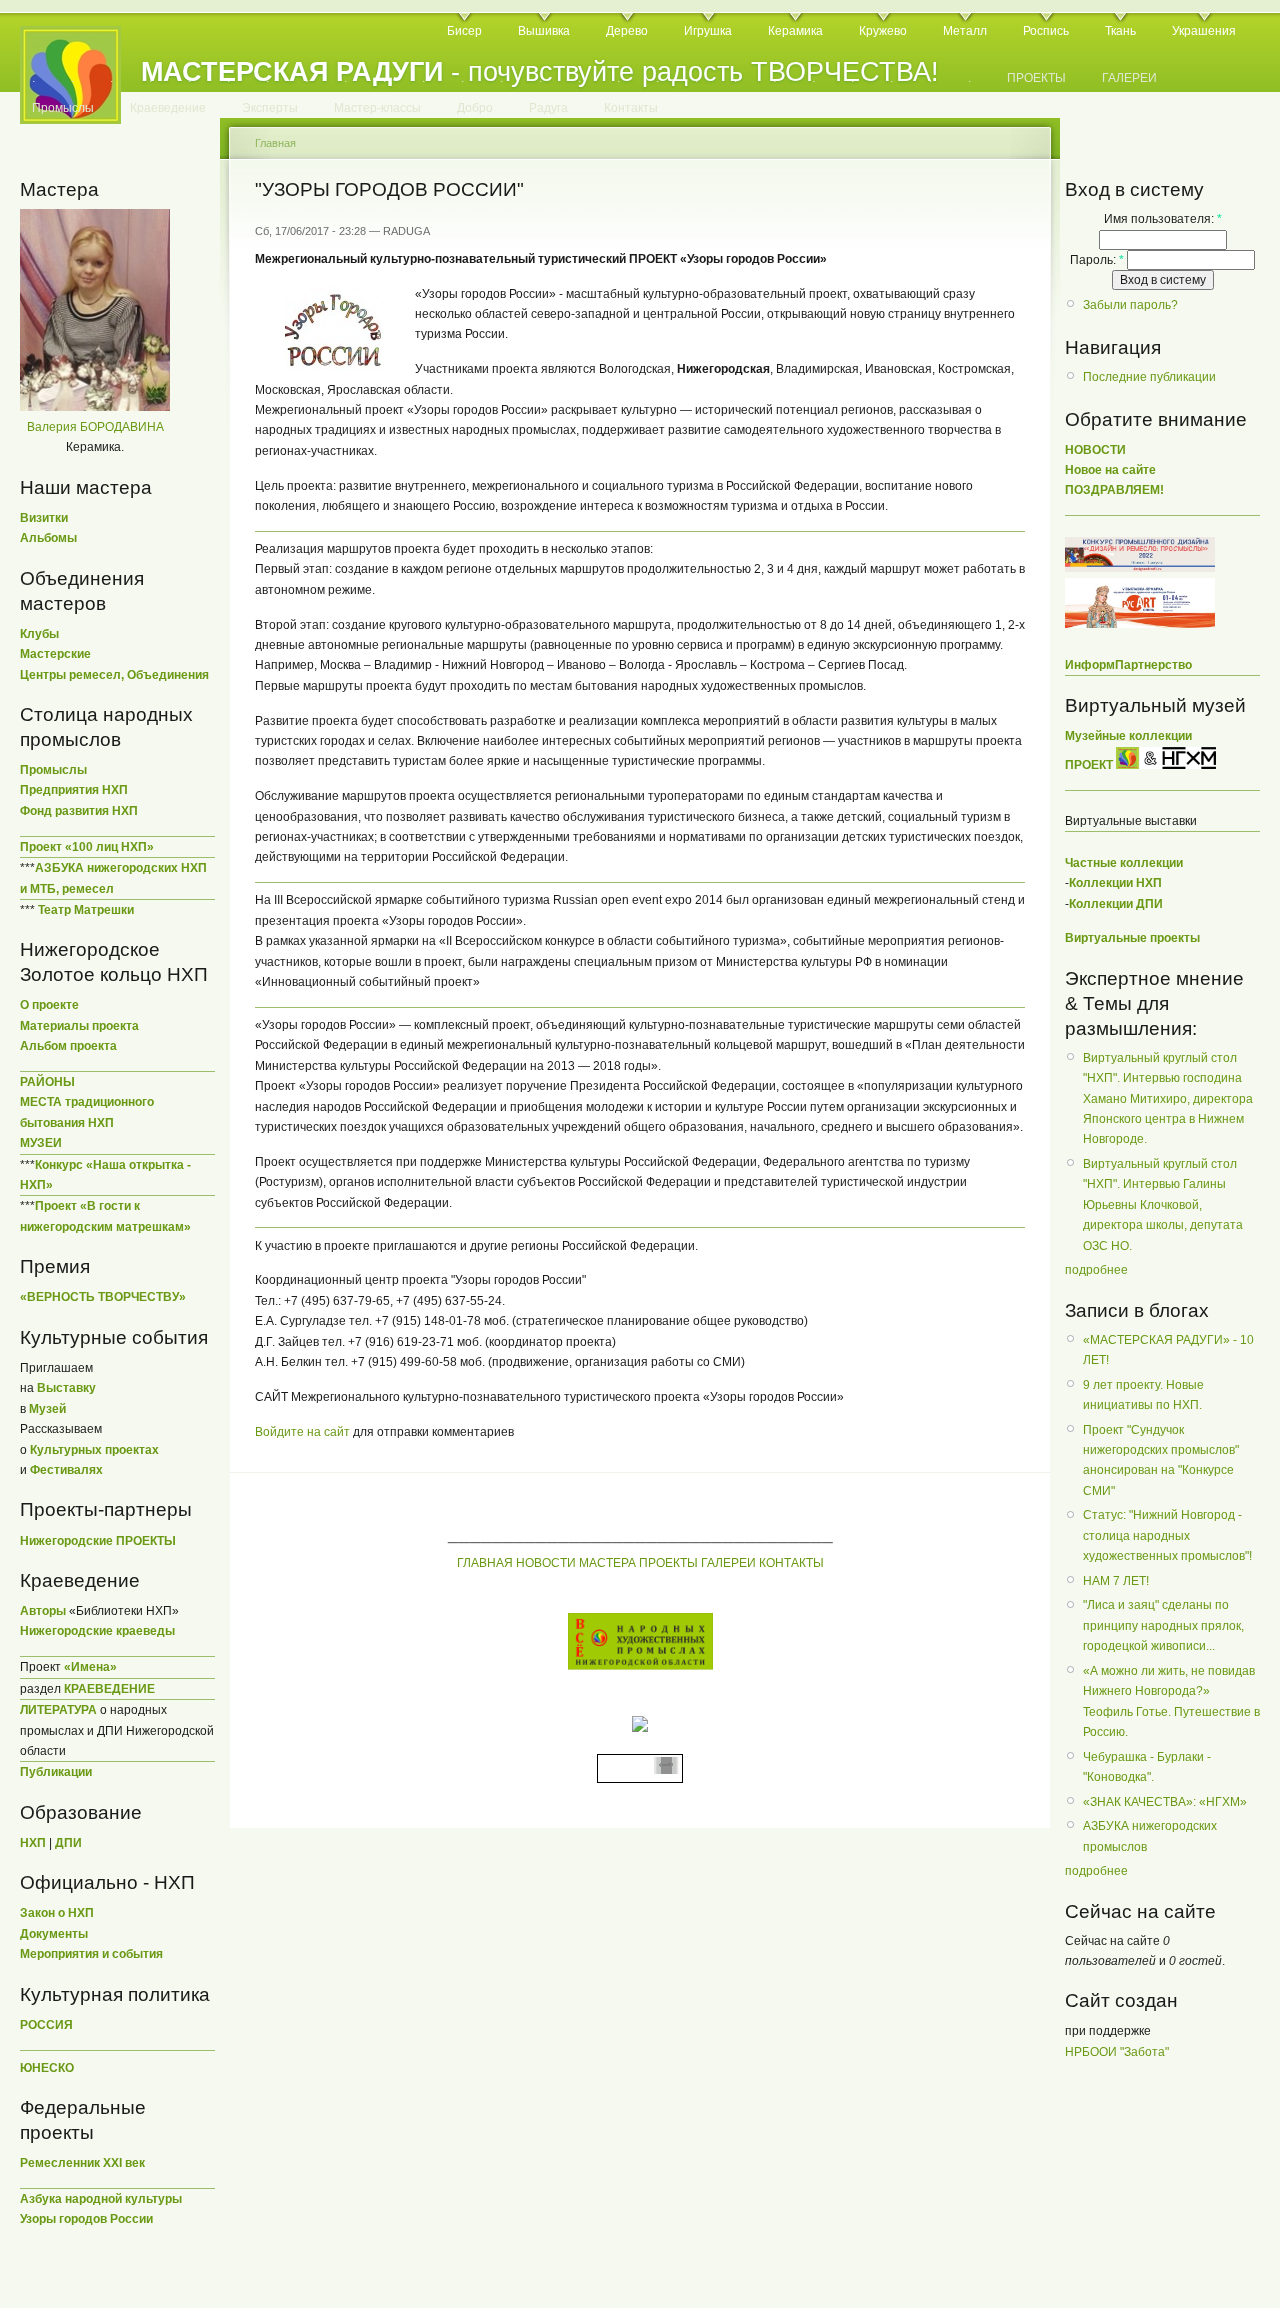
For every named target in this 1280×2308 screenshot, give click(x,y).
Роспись (1046, 31)
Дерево (627, 31)
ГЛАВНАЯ (485, 1563)
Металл (965, 31)
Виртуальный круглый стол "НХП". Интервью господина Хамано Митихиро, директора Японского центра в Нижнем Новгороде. (1168, 1099)
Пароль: (1097, 260)
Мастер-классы (377, 108)
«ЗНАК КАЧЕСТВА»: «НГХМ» (1165, 1802)
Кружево (883, 31)
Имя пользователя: (1163, 219)
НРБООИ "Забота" (1117, 2052)
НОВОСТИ (546, 1563)
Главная (275, 143)
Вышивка (544, 31)
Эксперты (270, 108)
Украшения (1204, 31)
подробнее (1096, 1270)
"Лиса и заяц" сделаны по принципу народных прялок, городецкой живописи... (1163, 1625)
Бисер (464, 31)
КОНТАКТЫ (791, 1563)
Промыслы (63, 108)
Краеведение (168, 108)
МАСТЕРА (607, 1563)
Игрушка (708, 31)
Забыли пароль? (1130, 305)
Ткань (1120, 31)
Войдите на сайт (302, 1432)
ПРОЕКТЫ (1036, 78)
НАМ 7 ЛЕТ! (1116, 1581)
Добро (475, 108)
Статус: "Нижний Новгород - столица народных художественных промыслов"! (1167, 1535)
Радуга (548, 108)
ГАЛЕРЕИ (1129, 78)
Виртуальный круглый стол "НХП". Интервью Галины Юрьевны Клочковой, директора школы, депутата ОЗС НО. (1163, 1205)
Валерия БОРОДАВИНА (95, 427)
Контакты (631, 108)
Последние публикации (1149, 377)
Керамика (795, 31)
